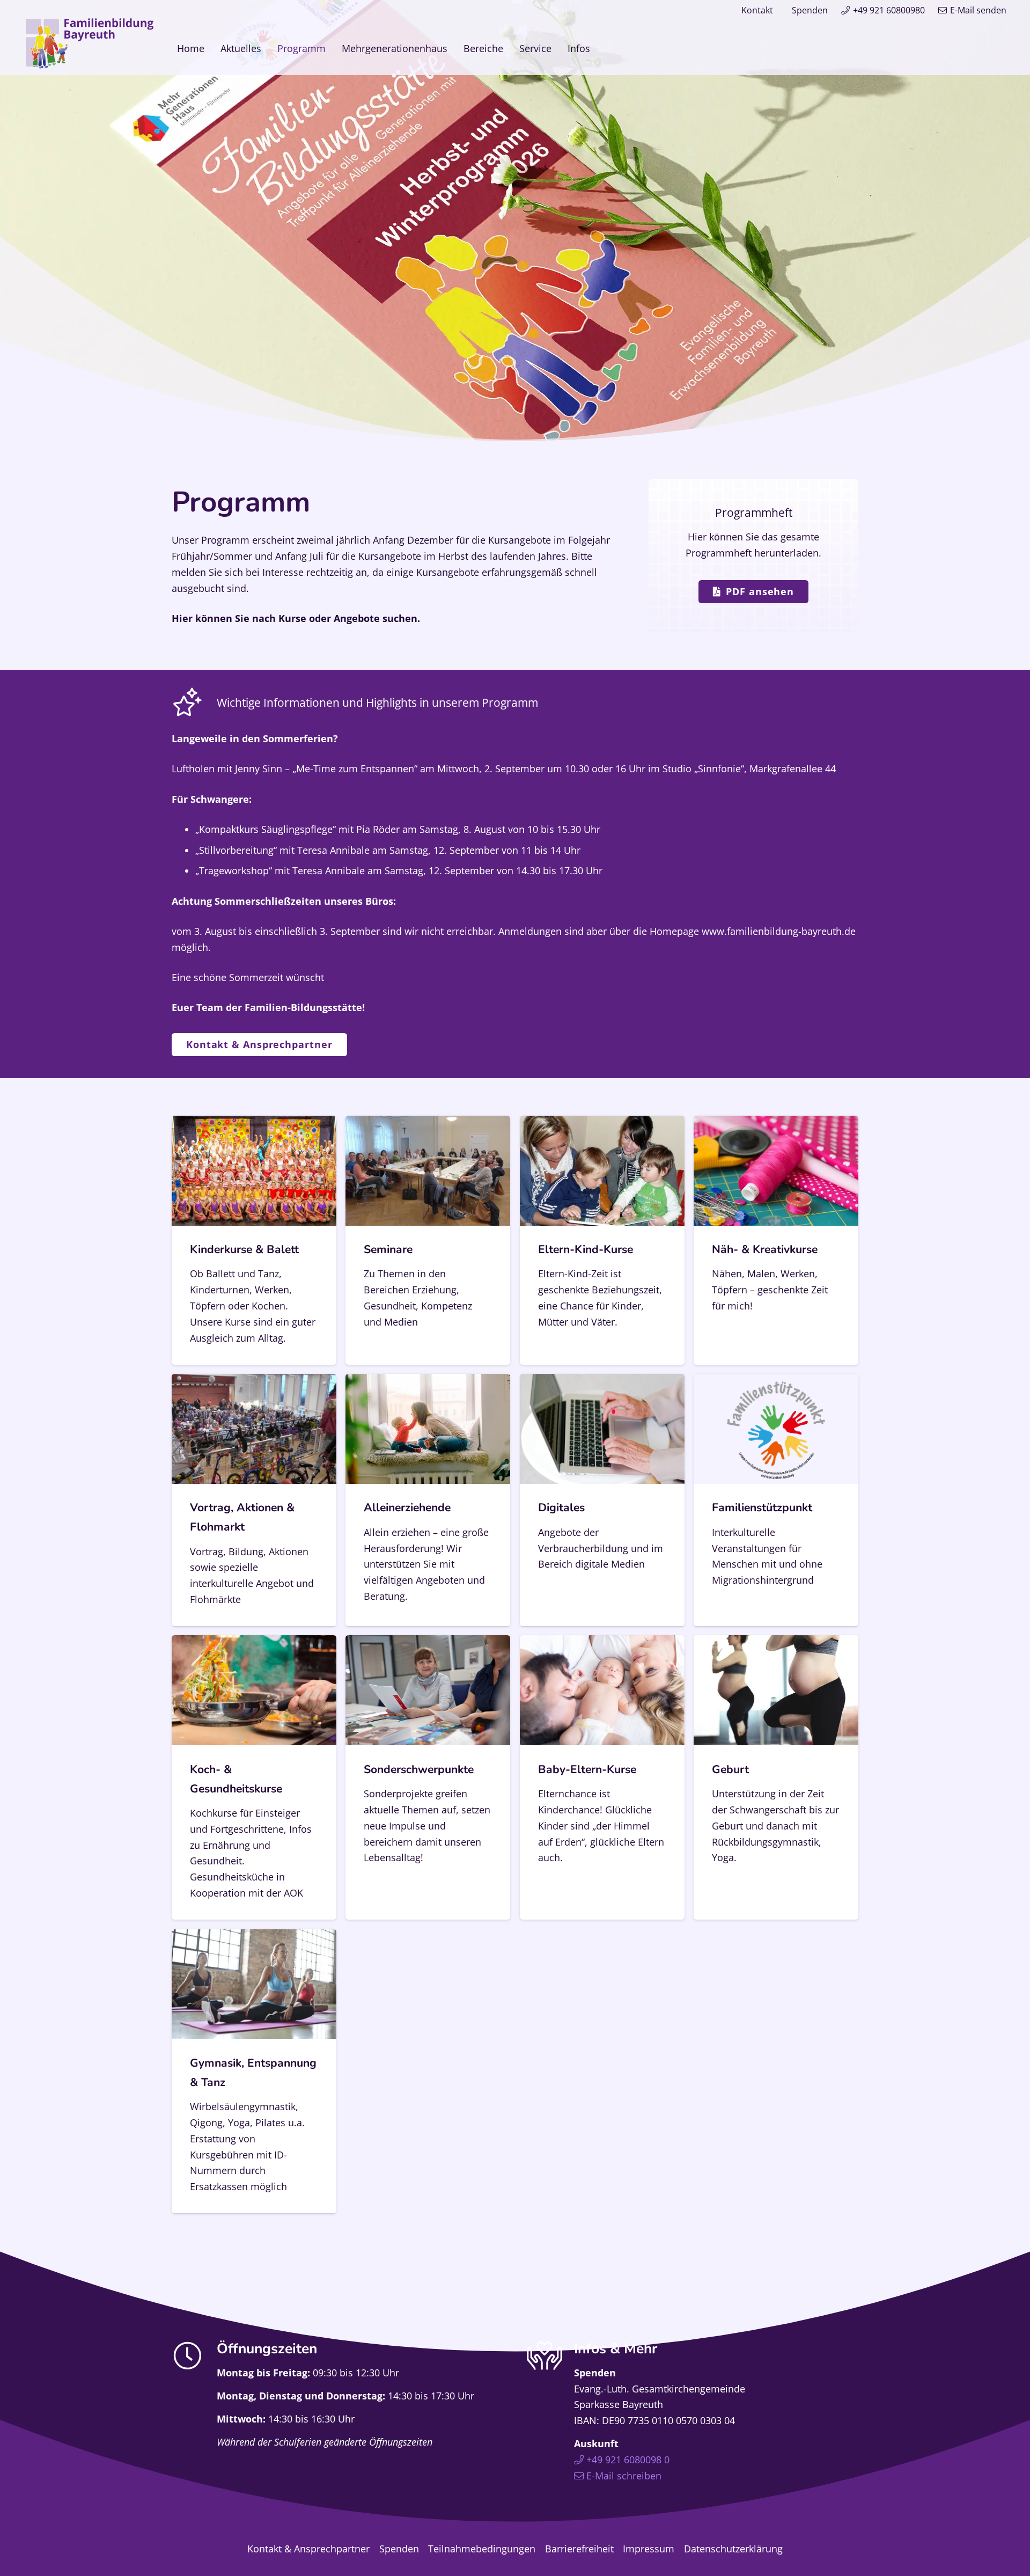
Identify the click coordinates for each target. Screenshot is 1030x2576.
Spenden (810, 10)
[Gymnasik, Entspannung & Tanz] (254, 2071)
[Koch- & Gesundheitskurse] (254, 1777)
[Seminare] (428, 1240)
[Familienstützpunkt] (776, 1500)
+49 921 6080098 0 (628, 2460)
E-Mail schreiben (624, 2476)
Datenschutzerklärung (733, 2549)
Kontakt (757, 10)
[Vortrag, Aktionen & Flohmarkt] (254, 1500)
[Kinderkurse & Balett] (254, 1240)
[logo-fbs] (90, 43)
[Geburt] (776, 1777)
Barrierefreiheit (579, 2549)
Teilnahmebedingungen (482, 2549)
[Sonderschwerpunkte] (428, 1777)
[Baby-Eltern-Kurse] (602, 1777)
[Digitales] (602, 1500)
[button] (599, 48)
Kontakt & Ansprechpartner (308, 2549)
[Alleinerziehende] (428, 1500)
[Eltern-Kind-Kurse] (602, 1240)
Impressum (649, 2549)
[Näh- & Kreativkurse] (776, 1240)
